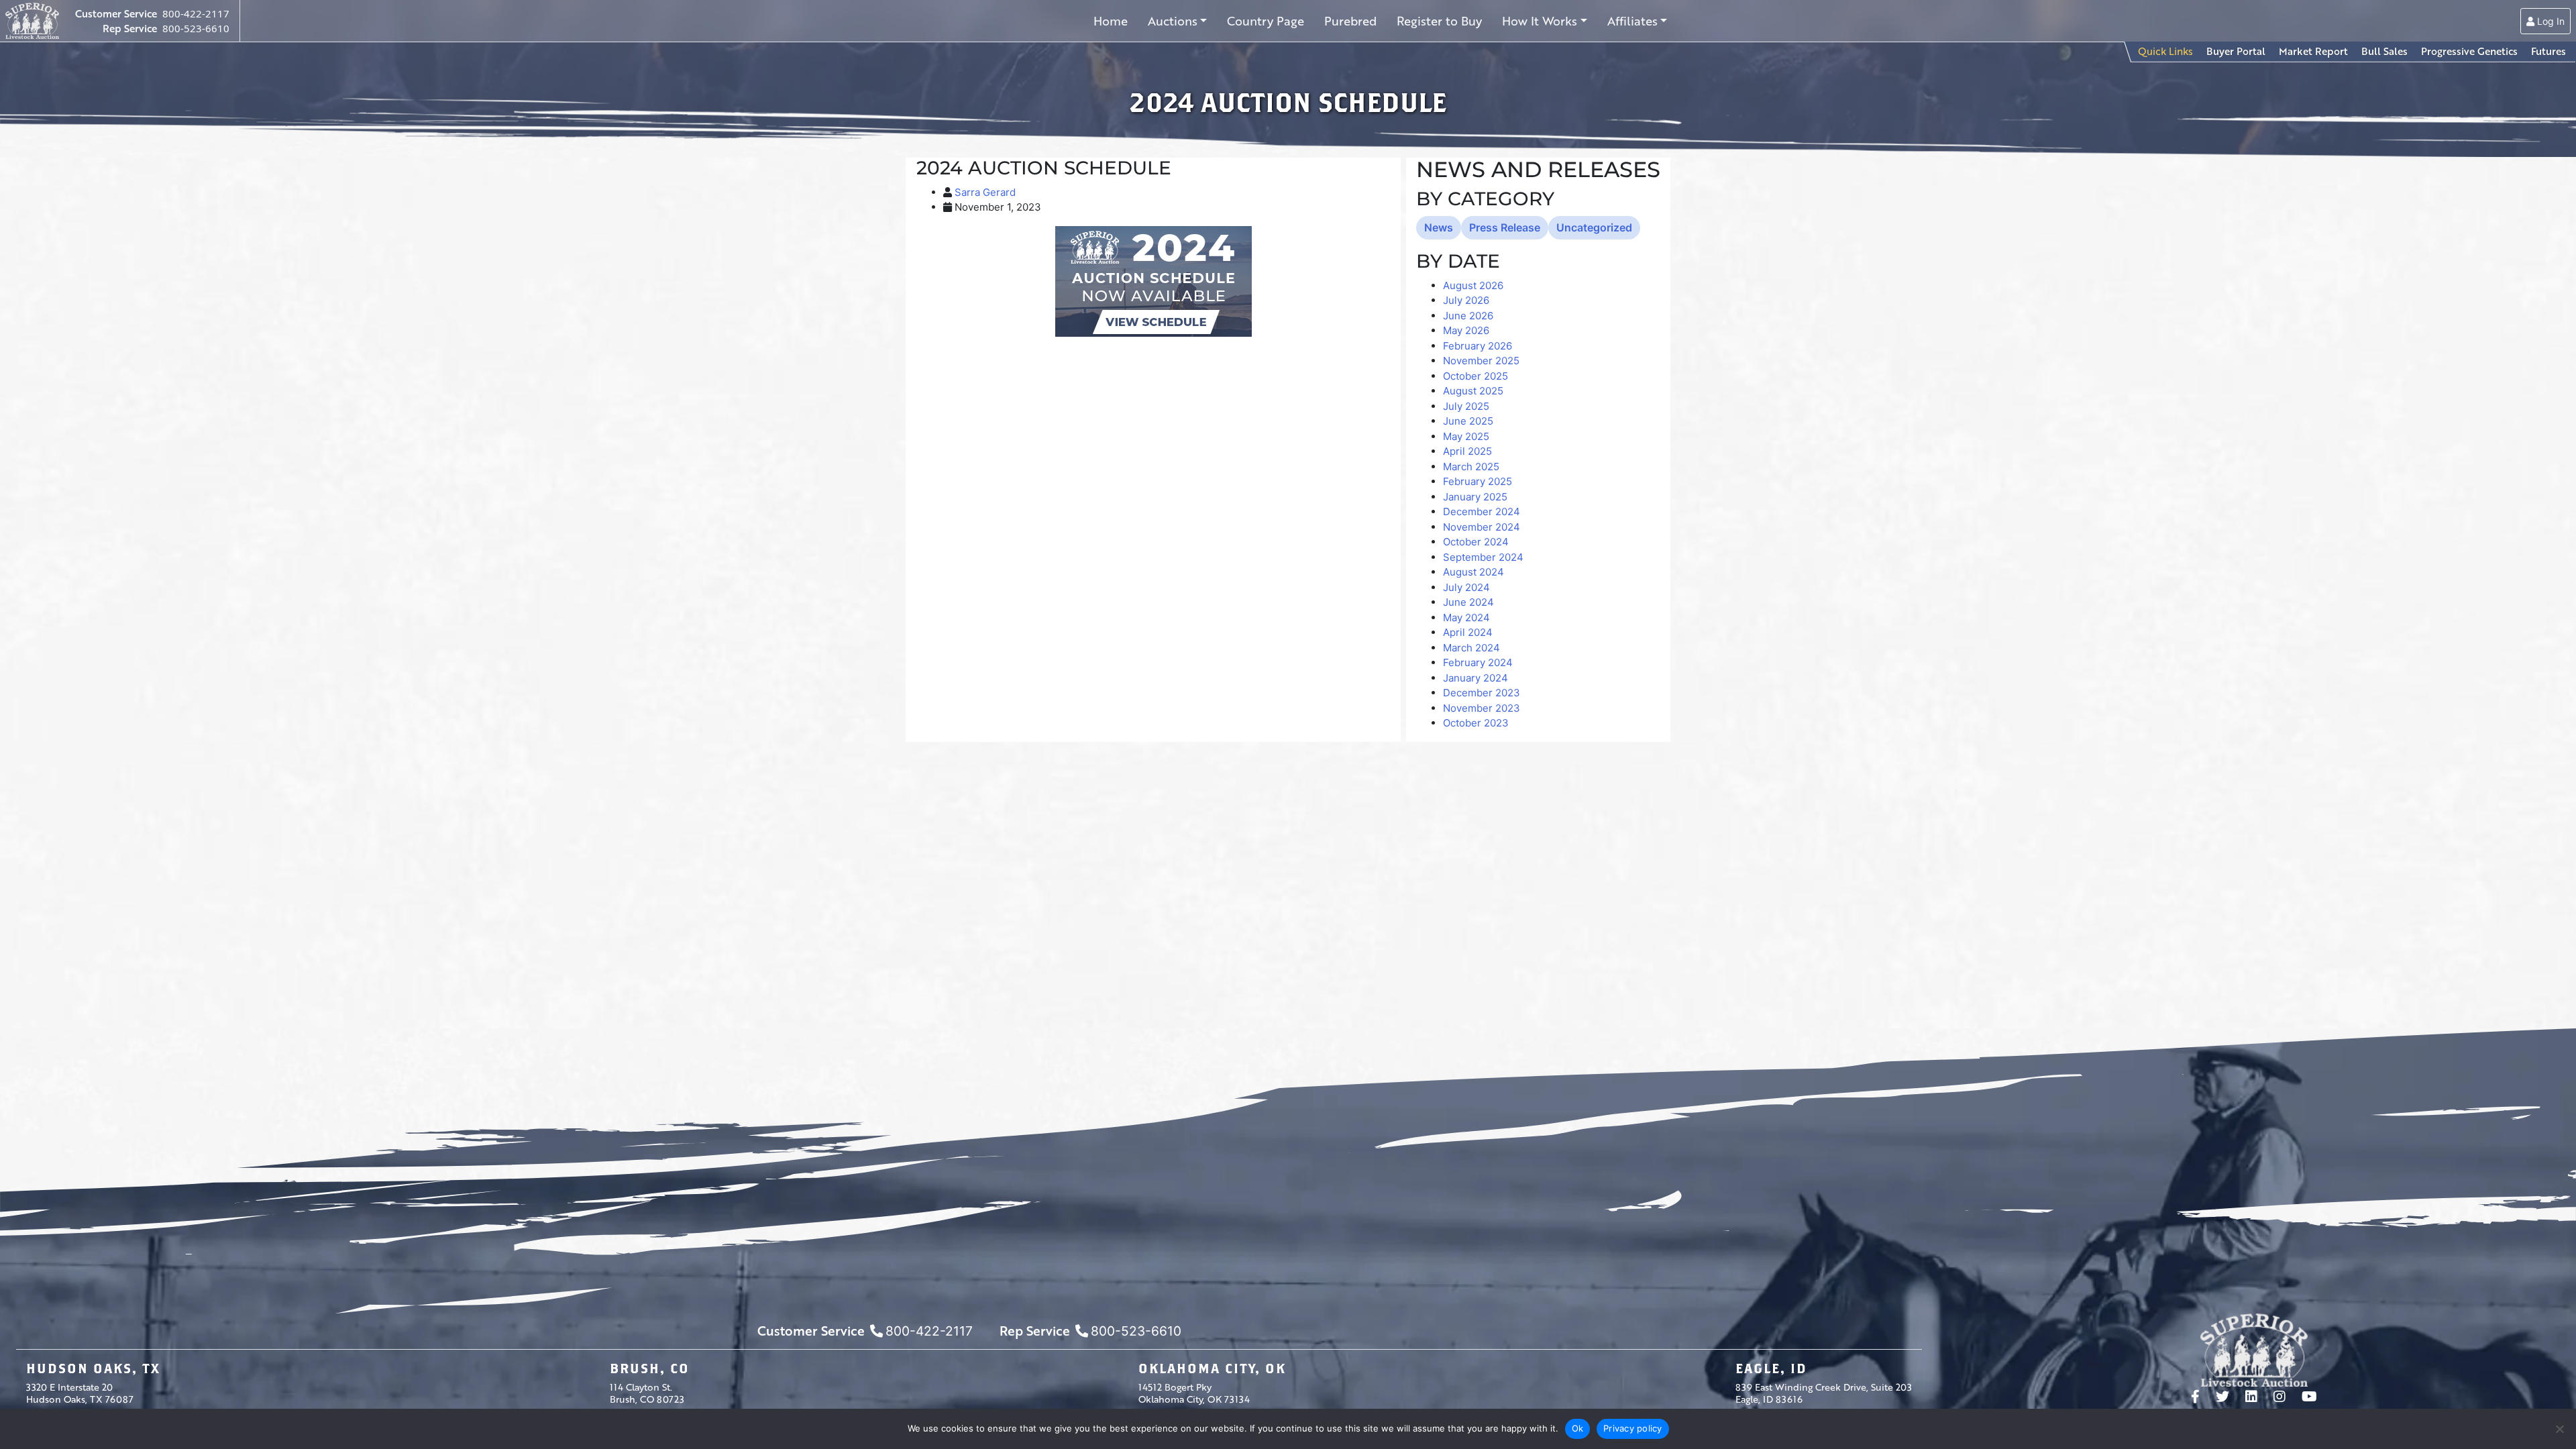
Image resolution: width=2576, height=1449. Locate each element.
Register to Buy (1439, 21)
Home (1111, 21)
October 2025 (1475, 376)
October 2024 (1476, 542)
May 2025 (1466, 436)
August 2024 (1473, 572)
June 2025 (1468, 421)
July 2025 (1466, 406)
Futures (2548, 51)
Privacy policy (1633, 1428)
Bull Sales (2384, 51)
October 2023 (1476, 723)
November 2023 (1482, 708)
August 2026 (1473, 285)
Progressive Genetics (2469, 51)
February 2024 (1478, 662)
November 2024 (1482, 527)
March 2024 (1471, 648)
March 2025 (1471, 467)
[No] (2559, 1429)
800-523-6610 (196, 28)
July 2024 (1466, 587)
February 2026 (1478, 346)
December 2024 (1482, 512)
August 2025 (1473, 391)
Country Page (1266, 21)
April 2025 (1467, 451)
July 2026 (1466, 300)
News (1439, 227)
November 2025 (1481, 361)
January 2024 (1475, 678)
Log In (2550, 21)
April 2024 (1468, 632)
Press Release (1505, 227)
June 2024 (1468, 602)
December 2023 (1482, 693)
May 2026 (1466, 330)
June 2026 (1468, 316)
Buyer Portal (2236, 51)
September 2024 (1483, 557)
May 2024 (1466, 618)
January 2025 (1475, 497)
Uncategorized (1594, 227)
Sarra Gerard (985, 192)
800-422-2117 (196, 13)
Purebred (1350, 21)
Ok (1578, 1428)
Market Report (2313, 51)
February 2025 (1478, 481)
